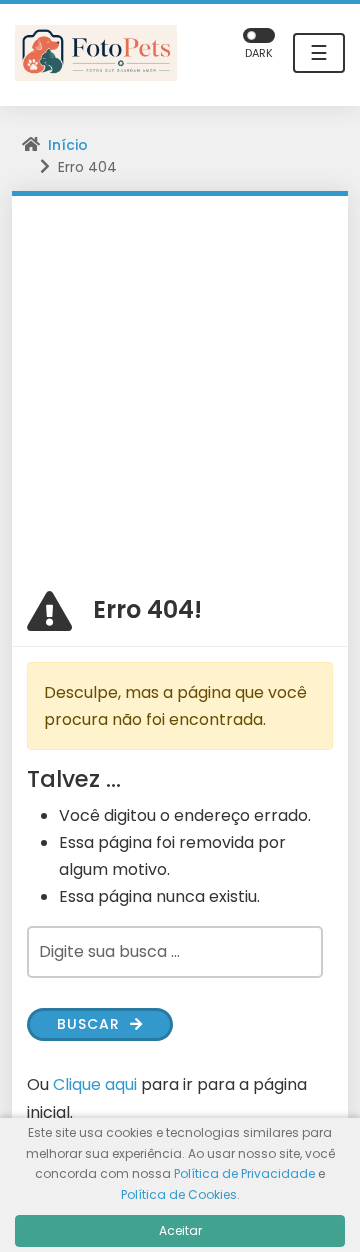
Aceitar (180, 1230)
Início (68, 145)
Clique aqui (95, 1084)
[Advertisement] (180, 386)
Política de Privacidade (244, 1173)
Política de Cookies (179, 1194)
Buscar (91, 1024)
